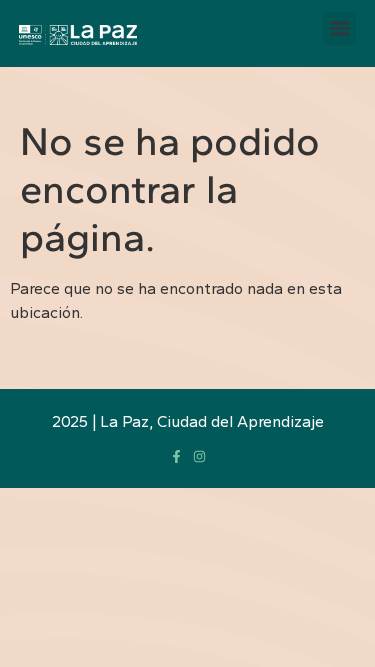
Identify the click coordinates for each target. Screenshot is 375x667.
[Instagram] (199, 456)
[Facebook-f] (176, 456)
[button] (339, 28)
